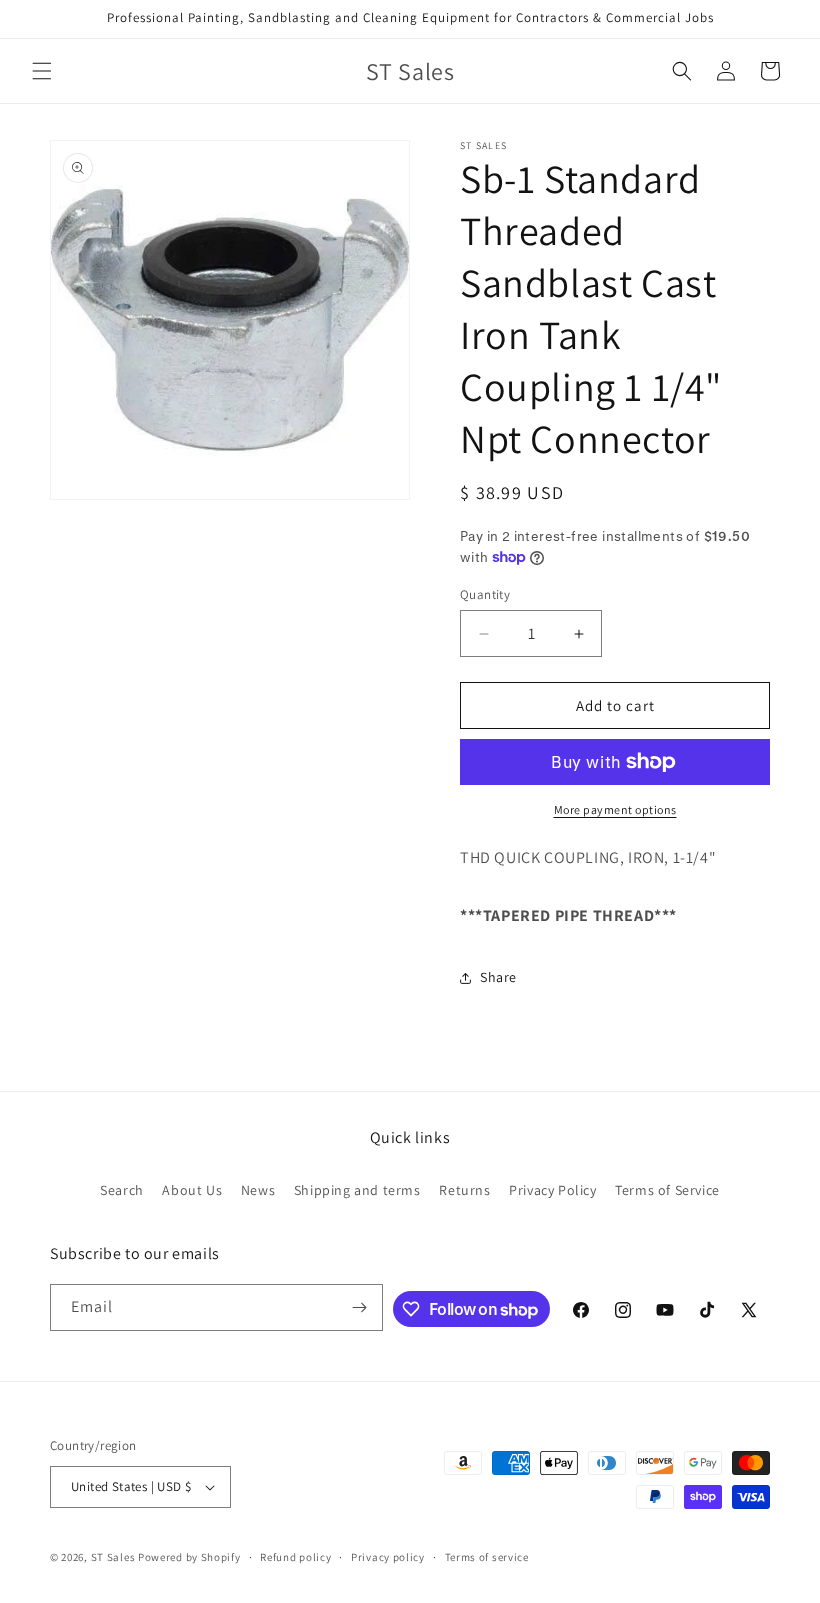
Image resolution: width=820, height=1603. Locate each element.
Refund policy (295, 1557)
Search (122, 1190)
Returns (464, 1190)
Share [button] (498, 977)
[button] (42, 71)
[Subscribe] (360, 1307)
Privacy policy (388, 1557)
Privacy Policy (552, 1190)
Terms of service (487, 1557)
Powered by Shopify (189, 1557)
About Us (192, 1190)
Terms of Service (667, 1190)
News (258, 1190)
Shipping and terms (357, 1190)
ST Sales (113, 1557)
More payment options (615, 809)
